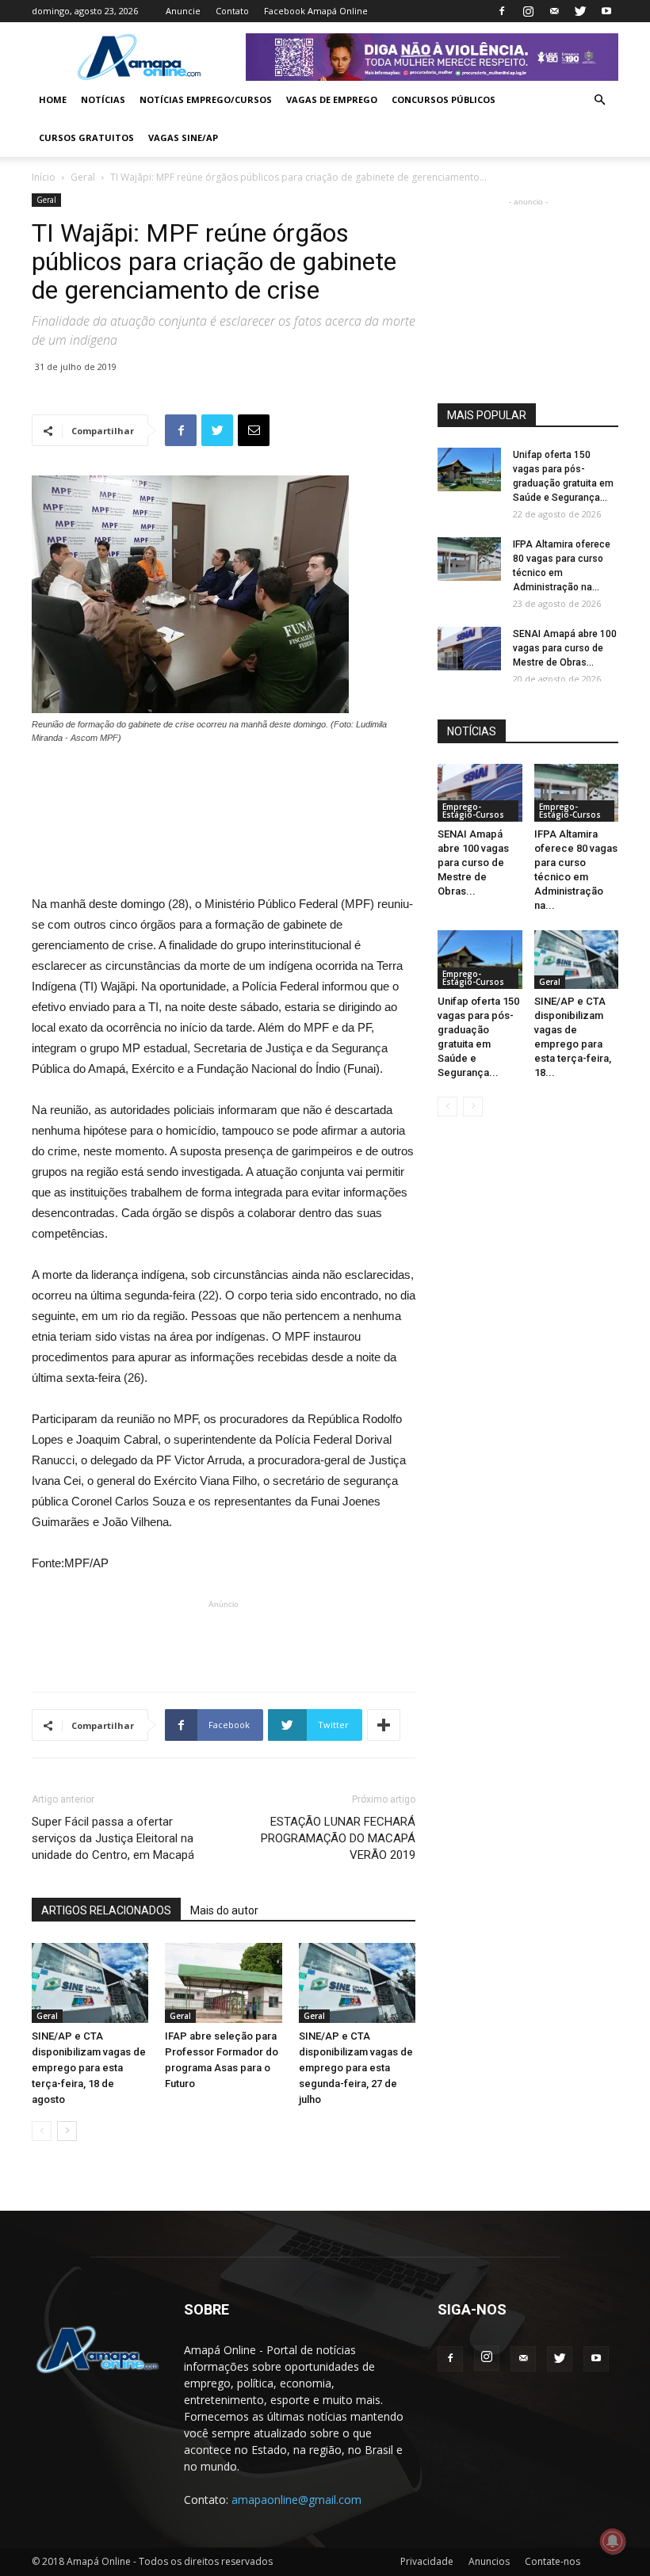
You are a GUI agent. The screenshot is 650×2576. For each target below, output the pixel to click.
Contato (232, 11)
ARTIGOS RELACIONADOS (106, 1910)
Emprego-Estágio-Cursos (473, 811)
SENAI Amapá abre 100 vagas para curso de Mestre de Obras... (565, 648)
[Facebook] (502, 11)
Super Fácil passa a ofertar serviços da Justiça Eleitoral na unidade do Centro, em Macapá (113, 1838)
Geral (83, 177)
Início (44, 177)
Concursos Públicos (444, 99)
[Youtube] (606, 11)
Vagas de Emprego (332, 99)
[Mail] (554, 11)
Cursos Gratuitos (86, 137)
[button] (599, 100)
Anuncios (489, 2561)
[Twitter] (580, 11)
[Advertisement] (224, 789)
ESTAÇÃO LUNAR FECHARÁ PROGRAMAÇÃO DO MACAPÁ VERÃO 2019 (338, 1838)
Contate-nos (552, 2561)
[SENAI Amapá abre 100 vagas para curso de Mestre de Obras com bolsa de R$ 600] (469, 649)
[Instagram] (528, 11)
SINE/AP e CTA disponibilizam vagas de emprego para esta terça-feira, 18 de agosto (89, 2068)
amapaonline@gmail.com (296, 2500)
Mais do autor (224, 1910)
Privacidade (427, 2561)
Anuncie (183, 11)
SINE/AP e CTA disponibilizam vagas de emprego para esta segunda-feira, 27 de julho (356, 2068)
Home (53, 99)
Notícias (103, 99)
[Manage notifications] (613, 2541)
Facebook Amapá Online (316, 11)
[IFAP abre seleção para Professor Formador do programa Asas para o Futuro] (223, 1983)
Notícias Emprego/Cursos (206, 99)
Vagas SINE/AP (183, 137)
